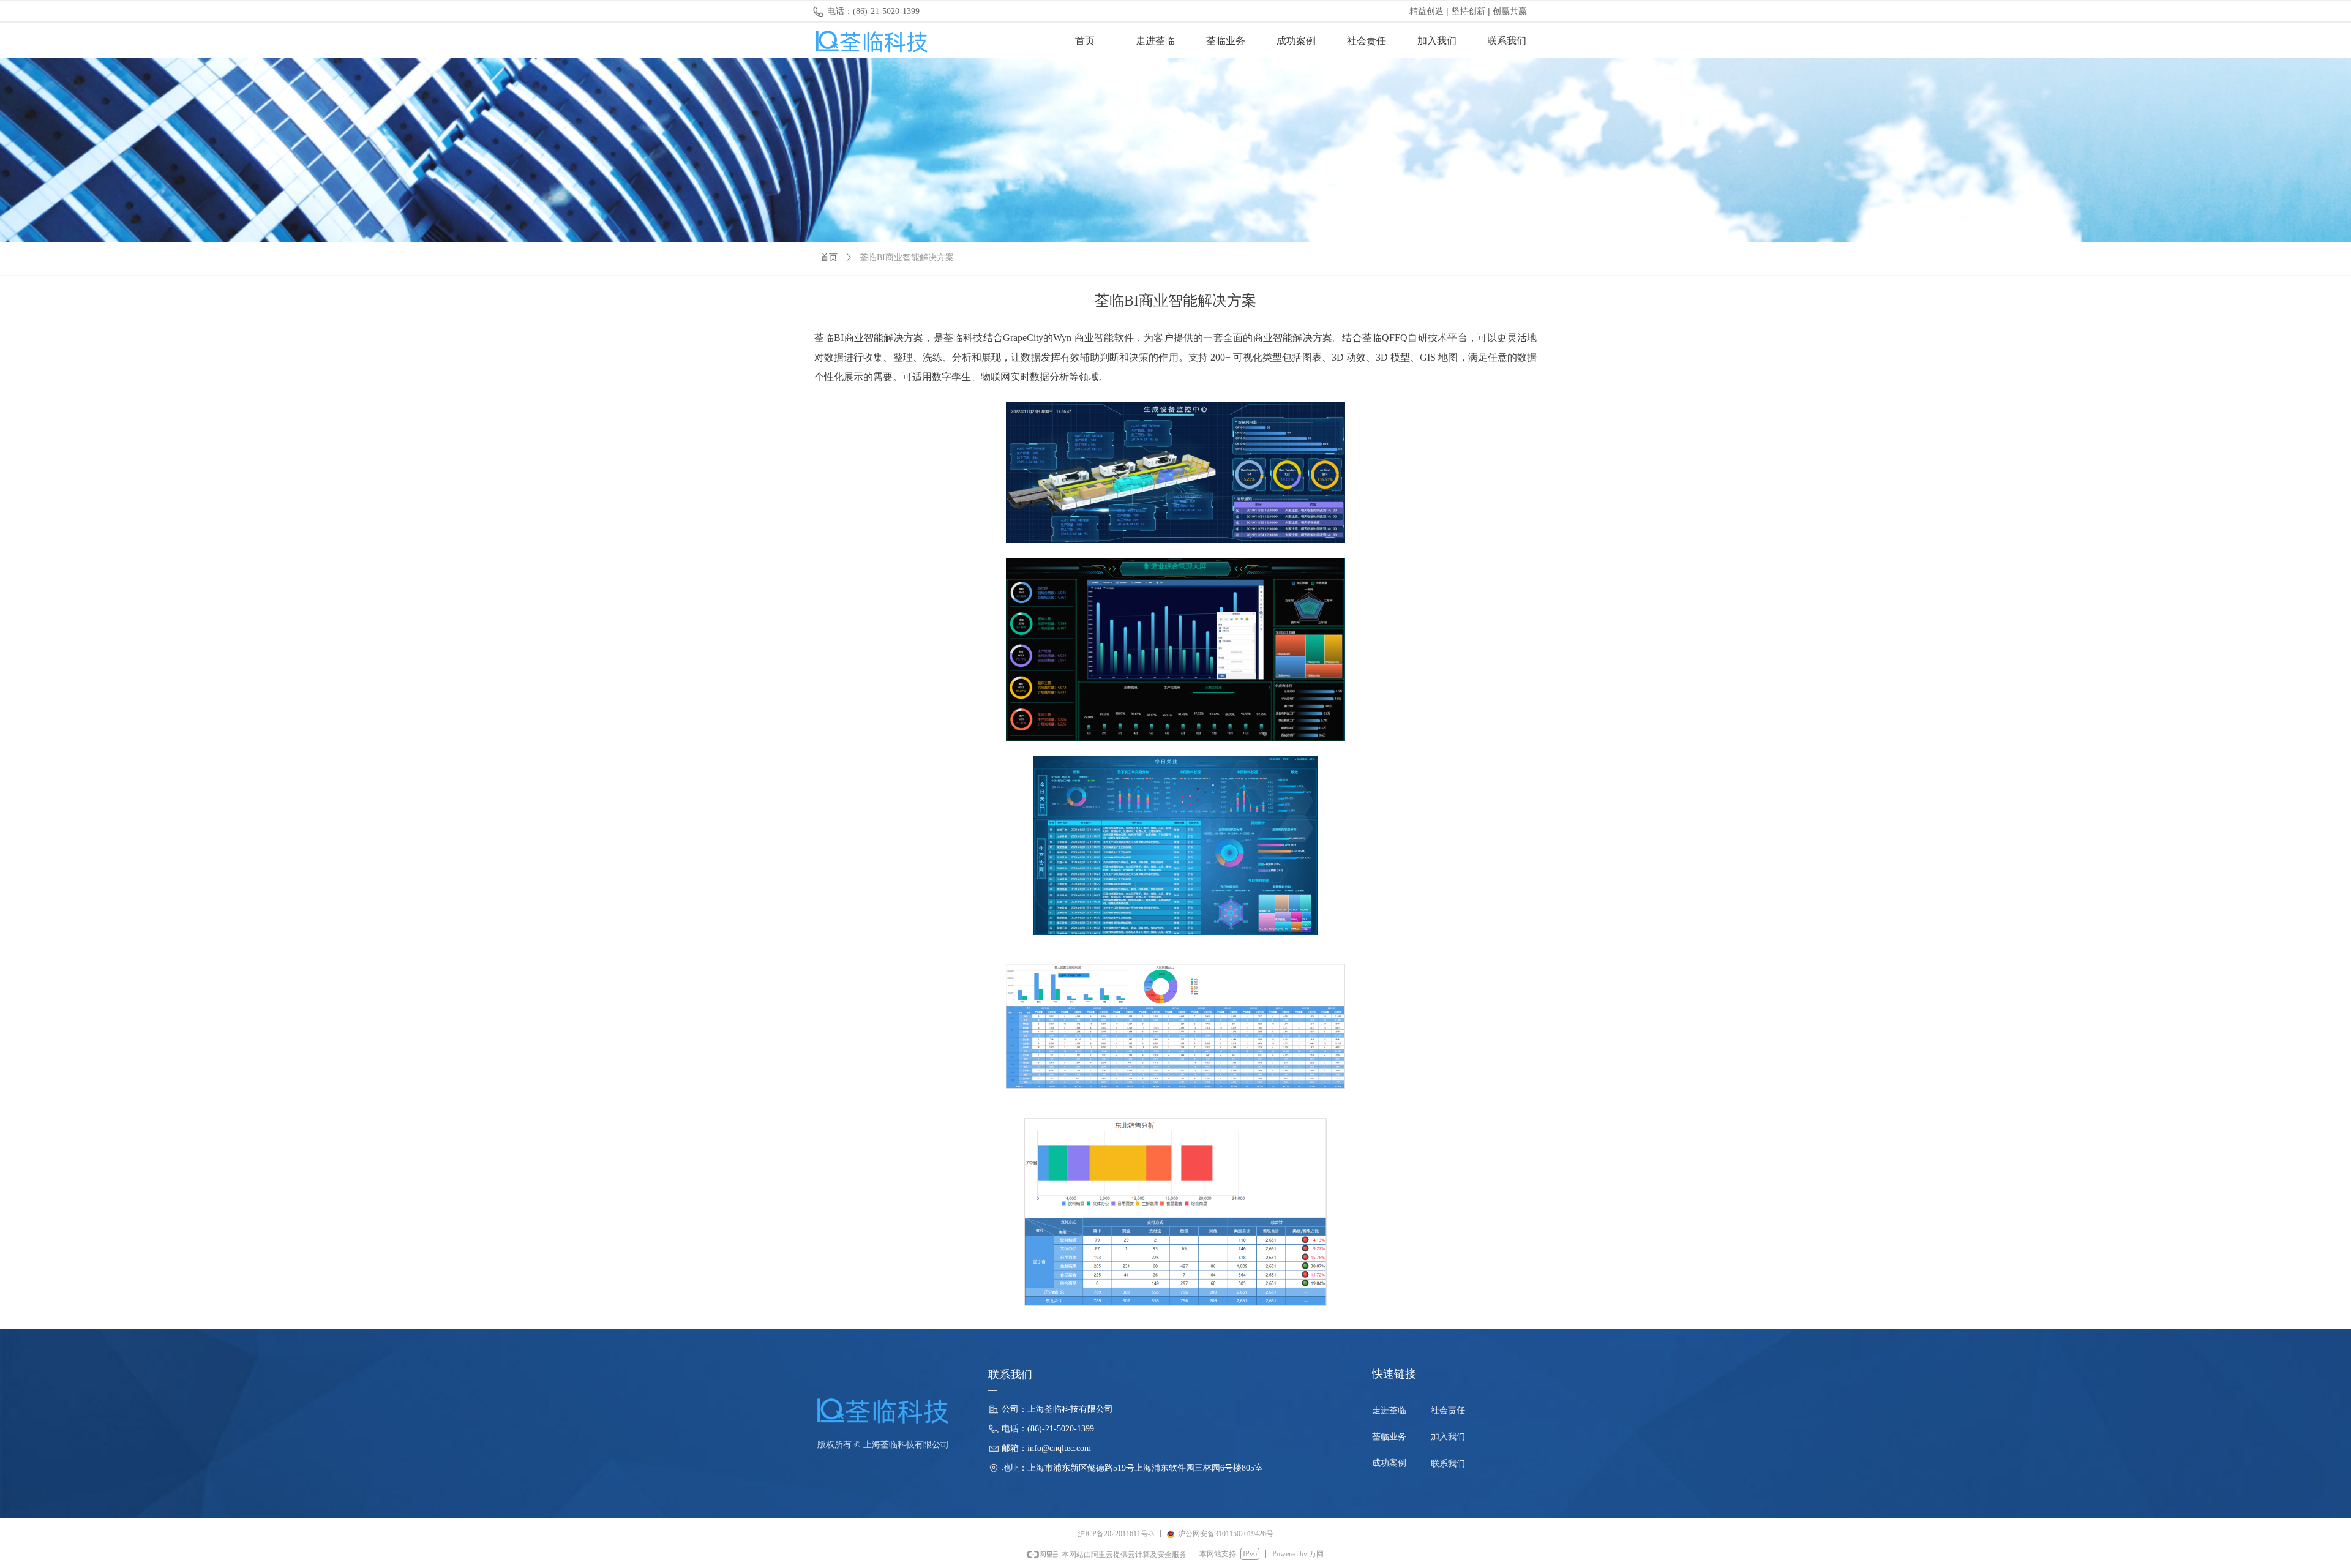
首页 (829, 257)
